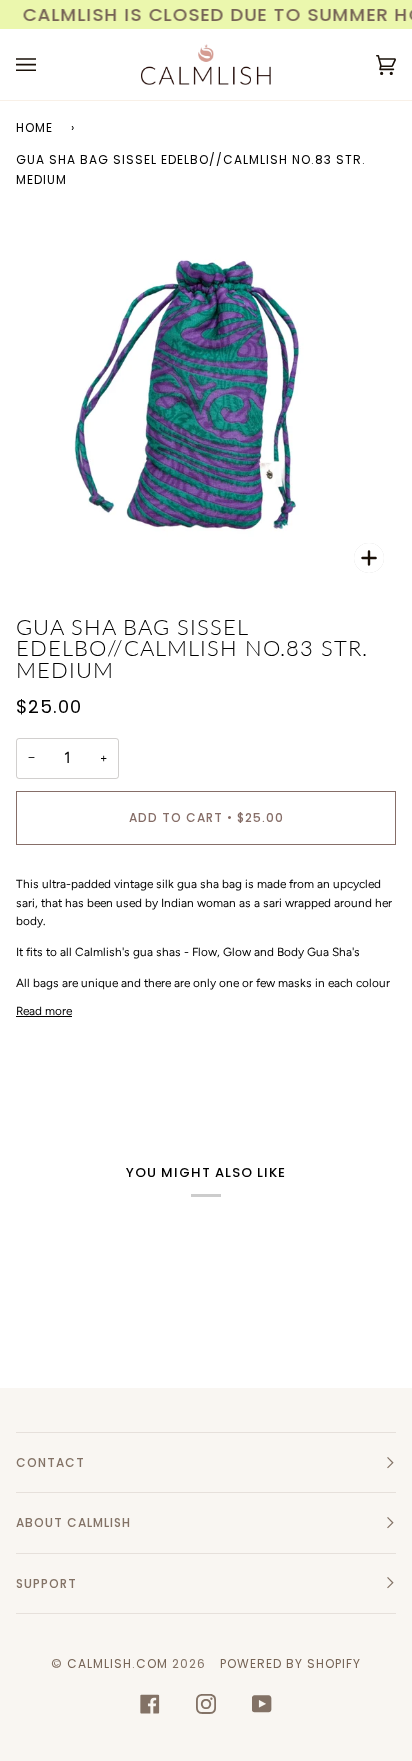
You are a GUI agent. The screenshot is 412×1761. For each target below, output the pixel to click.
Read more (44, 1011)
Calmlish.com (117, 1663)
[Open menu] (46, 64)
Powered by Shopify (290, 1663)
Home (34, 127)
